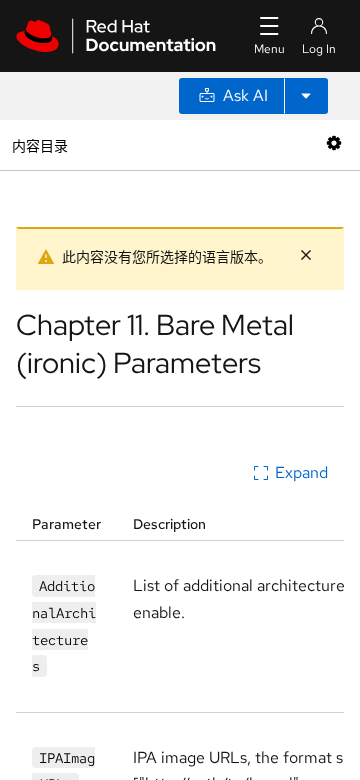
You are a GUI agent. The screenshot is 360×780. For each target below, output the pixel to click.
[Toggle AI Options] (306, 96)
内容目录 (39, 144)
